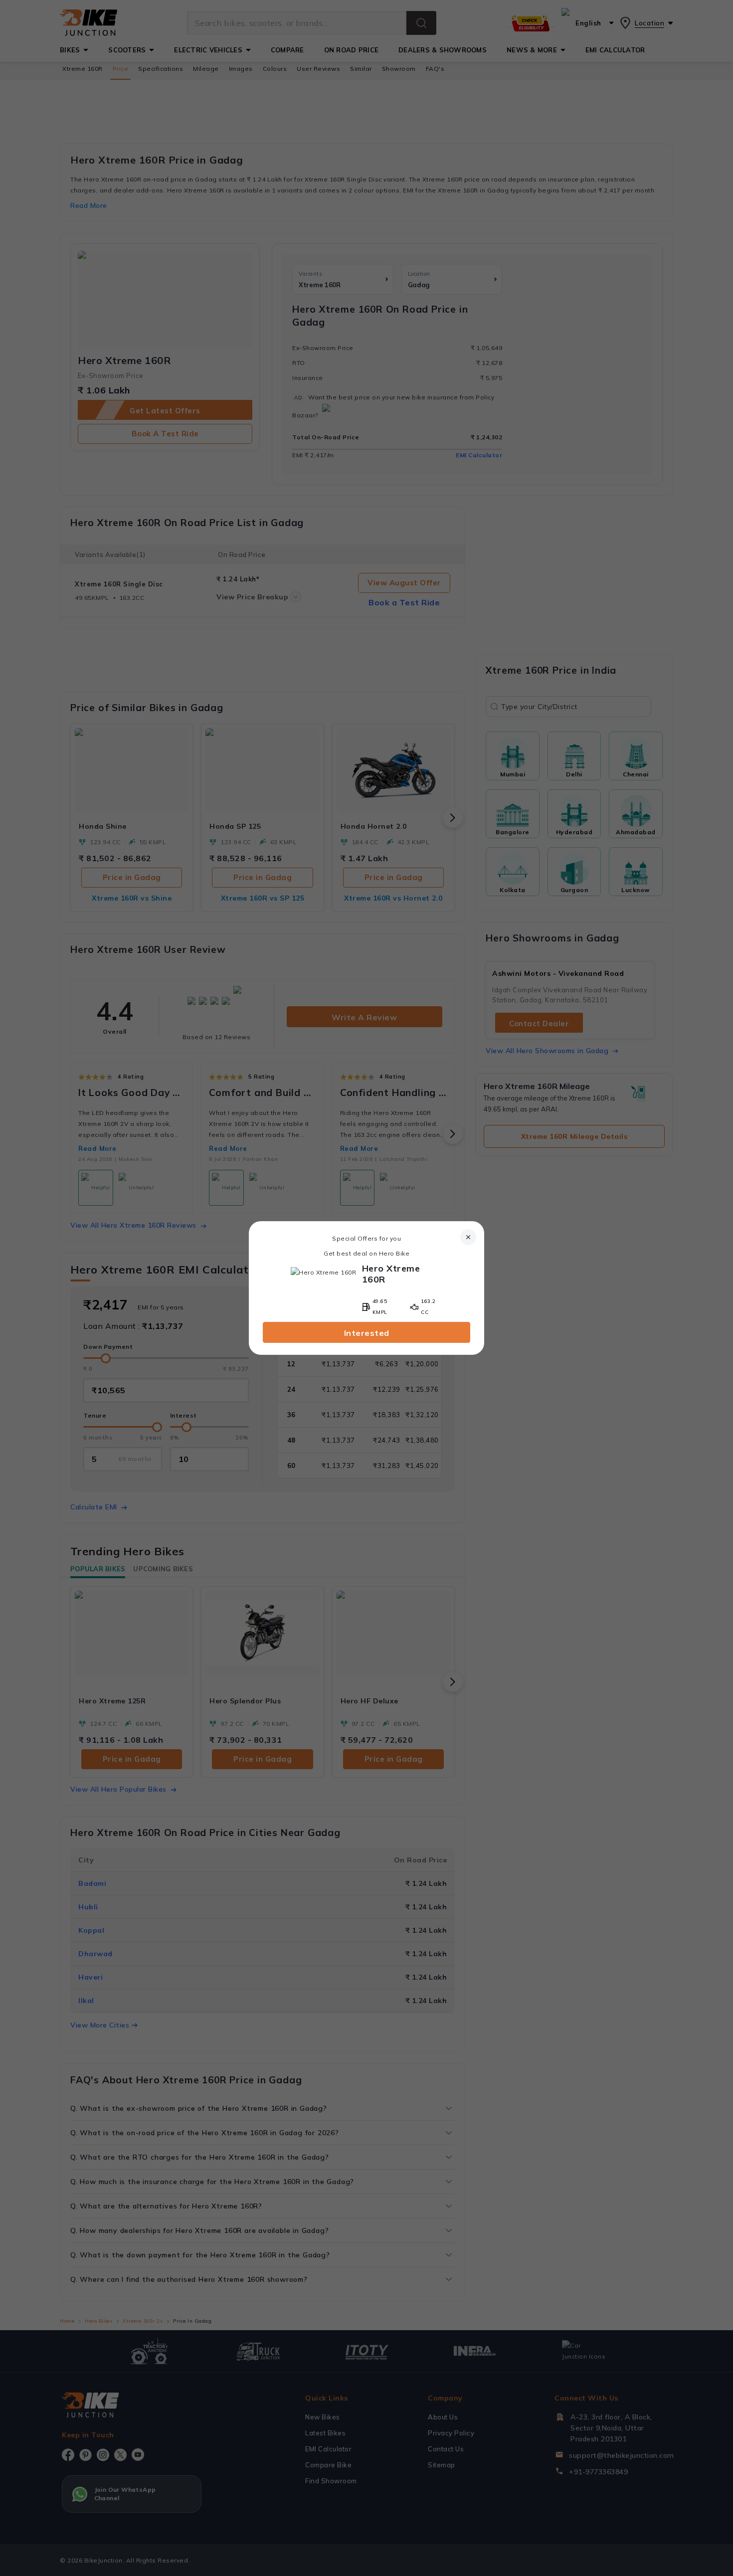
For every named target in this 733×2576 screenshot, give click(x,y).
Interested (367, 1333)
